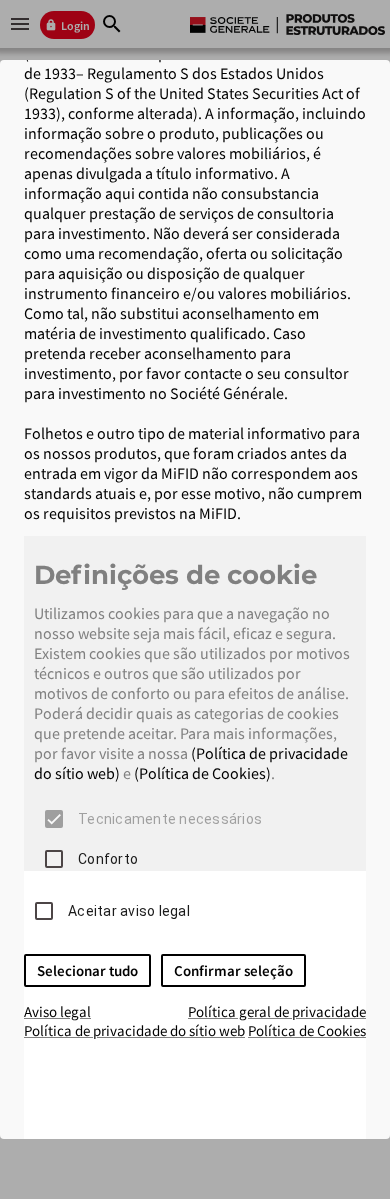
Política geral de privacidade (277, 1011)
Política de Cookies (307, 1030)
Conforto (108, 859)
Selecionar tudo (87, 970)
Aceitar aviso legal (129, 911)
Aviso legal (57, 1011)
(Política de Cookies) (202, 773)
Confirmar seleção (233, 970)
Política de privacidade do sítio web (134, 1030)
